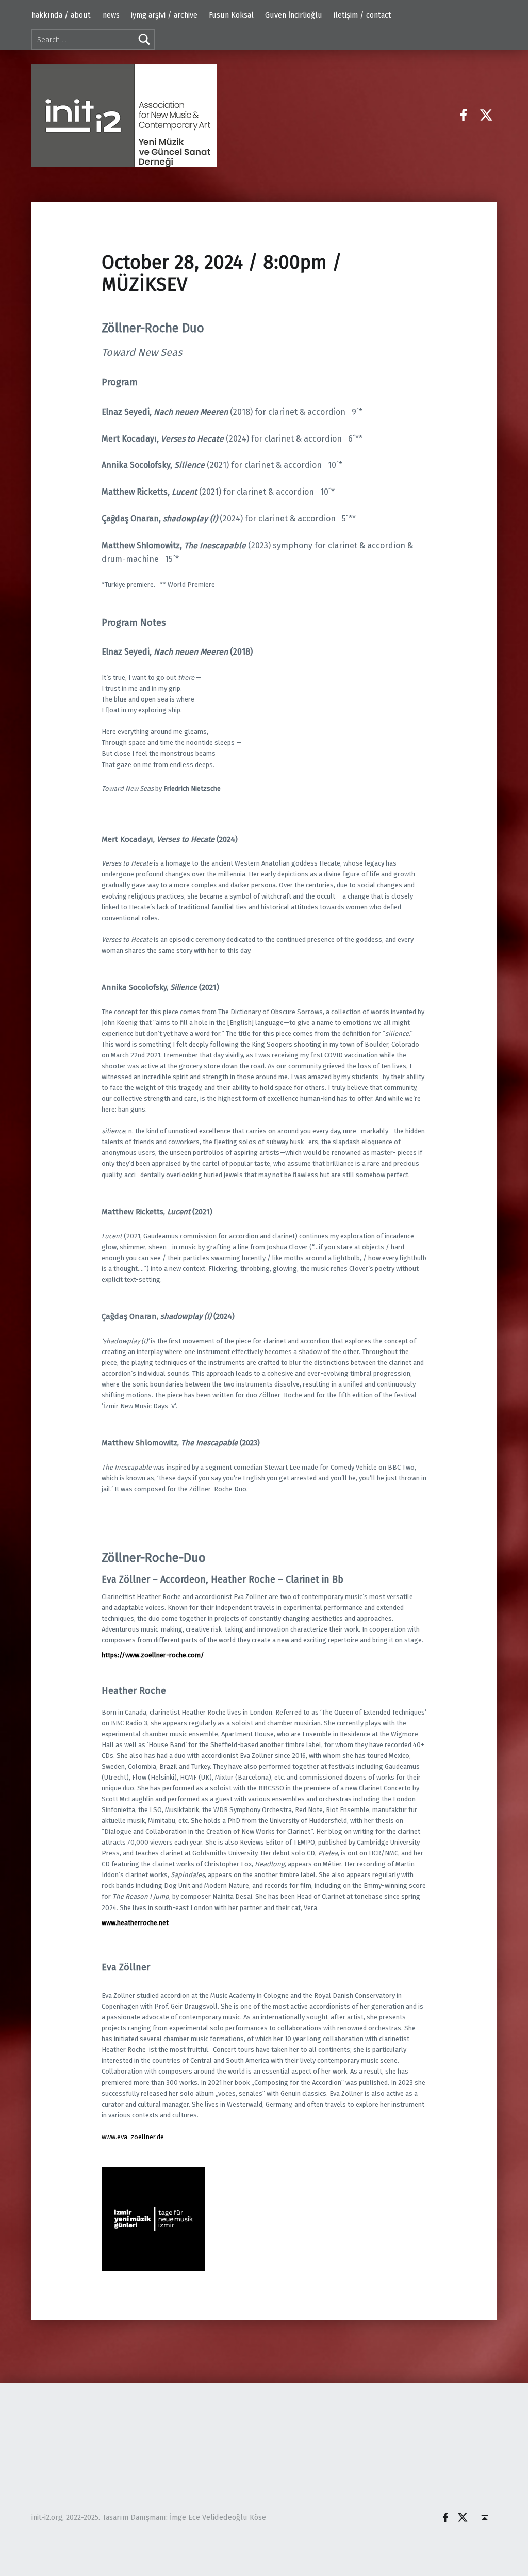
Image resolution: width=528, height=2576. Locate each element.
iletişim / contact (362, 15)
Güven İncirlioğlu (294, 15)
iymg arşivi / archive (164, 15)
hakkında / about (61, 15)
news (111, 15)
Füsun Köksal (231, 15)
